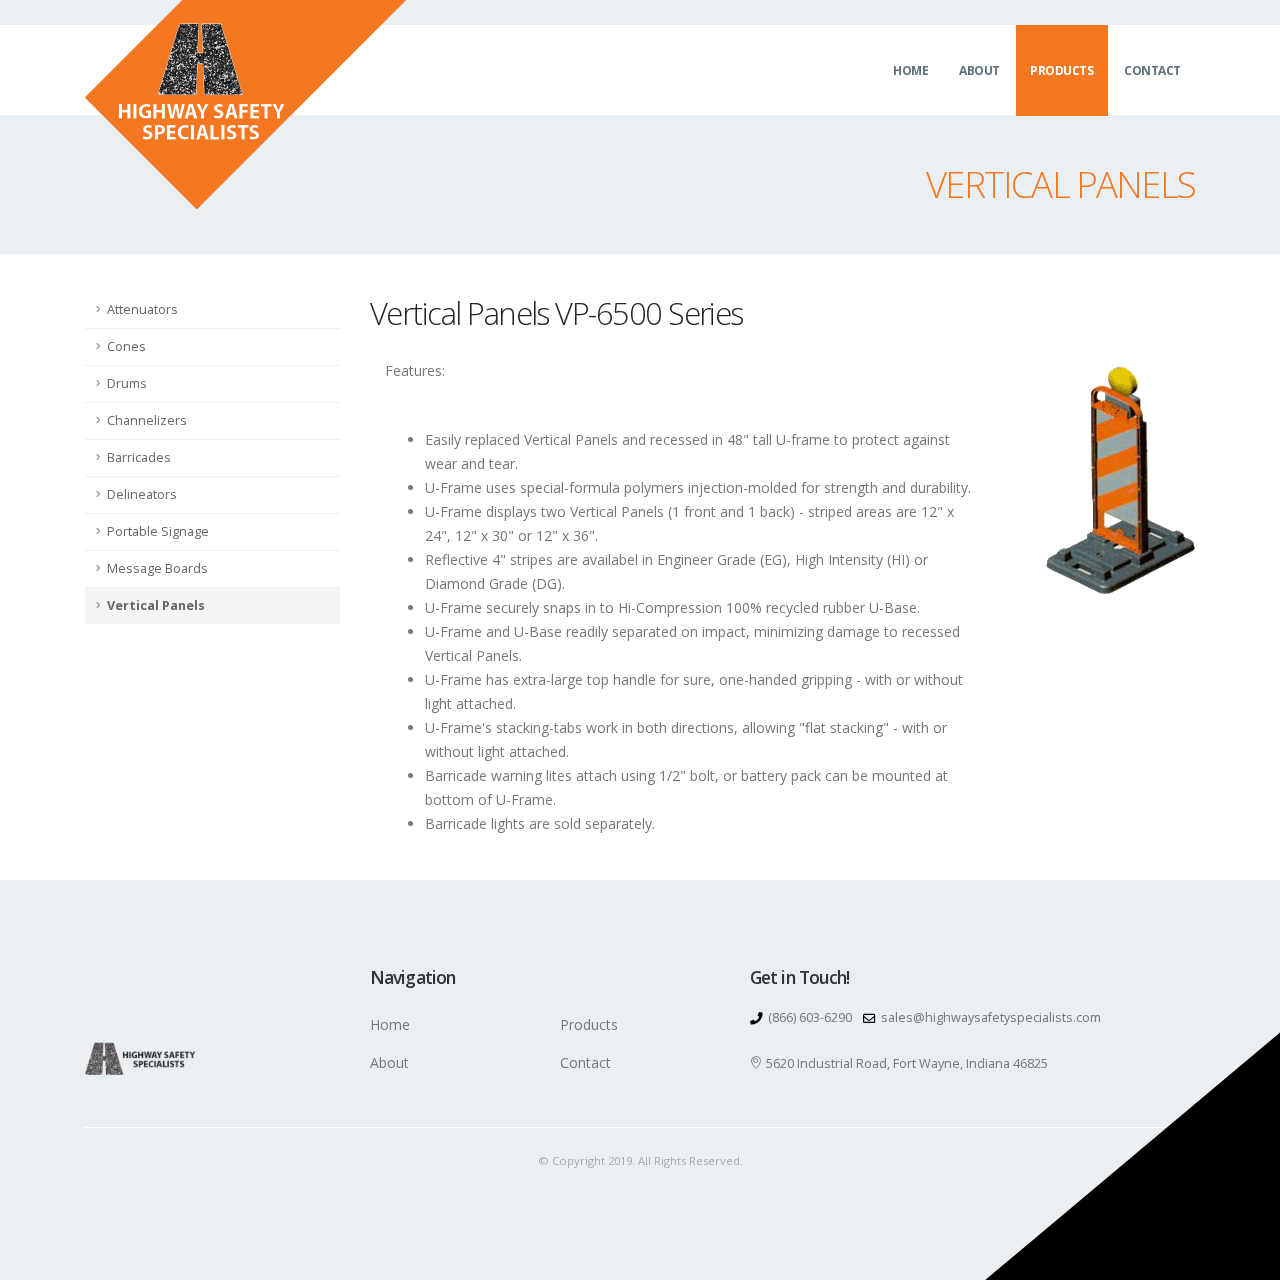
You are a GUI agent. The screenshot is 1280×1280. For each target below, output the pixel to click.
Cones (126, 346)
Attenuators (142, 309)
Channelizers (147, 420)
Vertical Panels (156, 605)
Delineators (142, 494)
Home (910, 70)
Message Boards (157, 568)
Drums (127, 383)
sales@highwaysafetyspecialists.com (991, 1017)
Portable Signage (158, 531)
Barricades (139, 457)
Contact (1152, 70)
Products (1061, 70)
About (979, 70)
